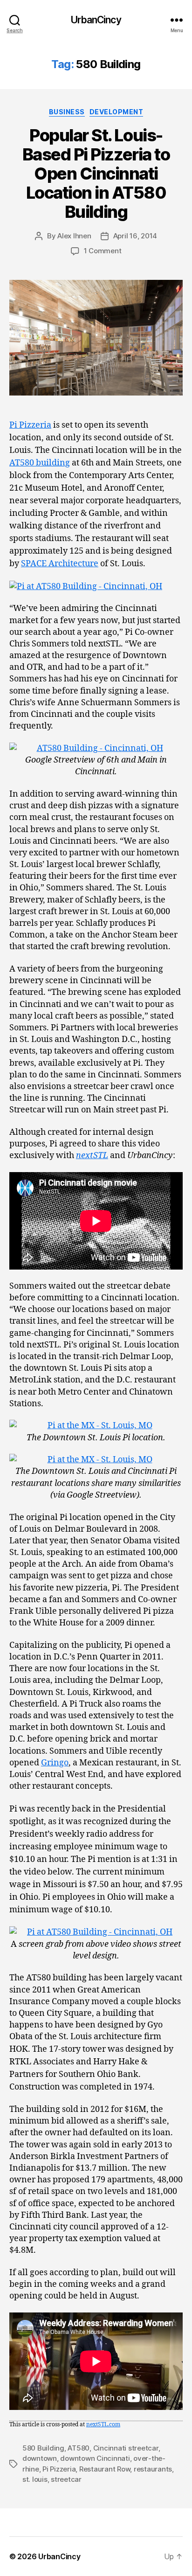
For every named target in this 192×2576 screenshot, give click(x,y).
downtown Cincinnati (95, 2458)
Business (67, 112)
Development (117, 112)
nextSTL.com (103, 2425)
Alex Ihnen (74, 236)
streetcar (66, 2479)
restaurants (153, 2469)
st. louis (35, 2479)
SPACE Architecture (60, 564)
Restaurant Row (105, 2469)
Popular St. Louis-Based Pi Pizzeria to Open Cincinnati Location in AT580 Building (96, 174)
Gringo (55, 1763)
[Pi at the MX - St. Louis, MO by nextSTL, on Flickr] (96, 1426)
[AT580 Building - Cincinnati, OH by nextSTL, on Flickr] (96, 748)
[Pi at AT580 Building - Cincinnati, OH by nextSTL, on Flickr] (96, 587)
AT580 (79, 2448)
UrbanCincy (96, 20)
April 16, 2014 (135, 236)
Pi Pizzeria (30, 425)
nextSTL (92, 1156)
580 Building (43, 2448)
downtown (40, 2458)
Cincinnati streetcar (126, 2448)
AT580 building (40, 463)
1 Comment (103, 251)
